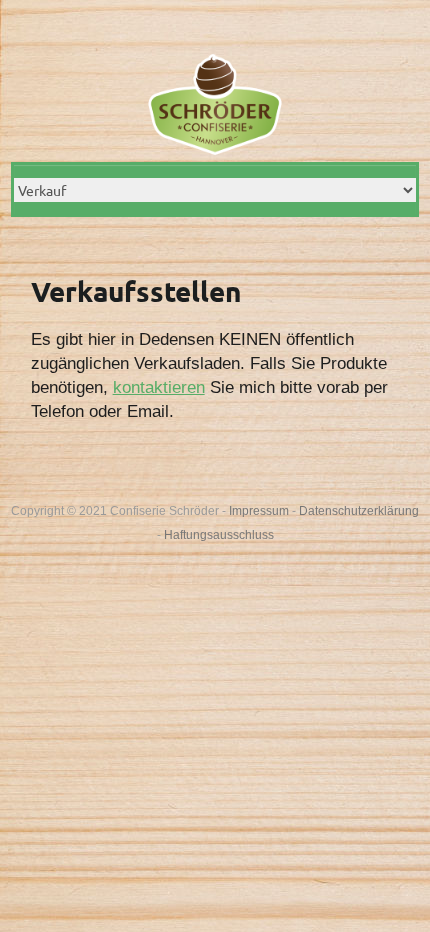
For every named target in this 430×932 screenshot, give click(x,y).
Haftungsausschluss (219, 535)
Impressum (259, 511)
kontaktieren (159, 387)
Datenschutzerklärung (359, 511)
